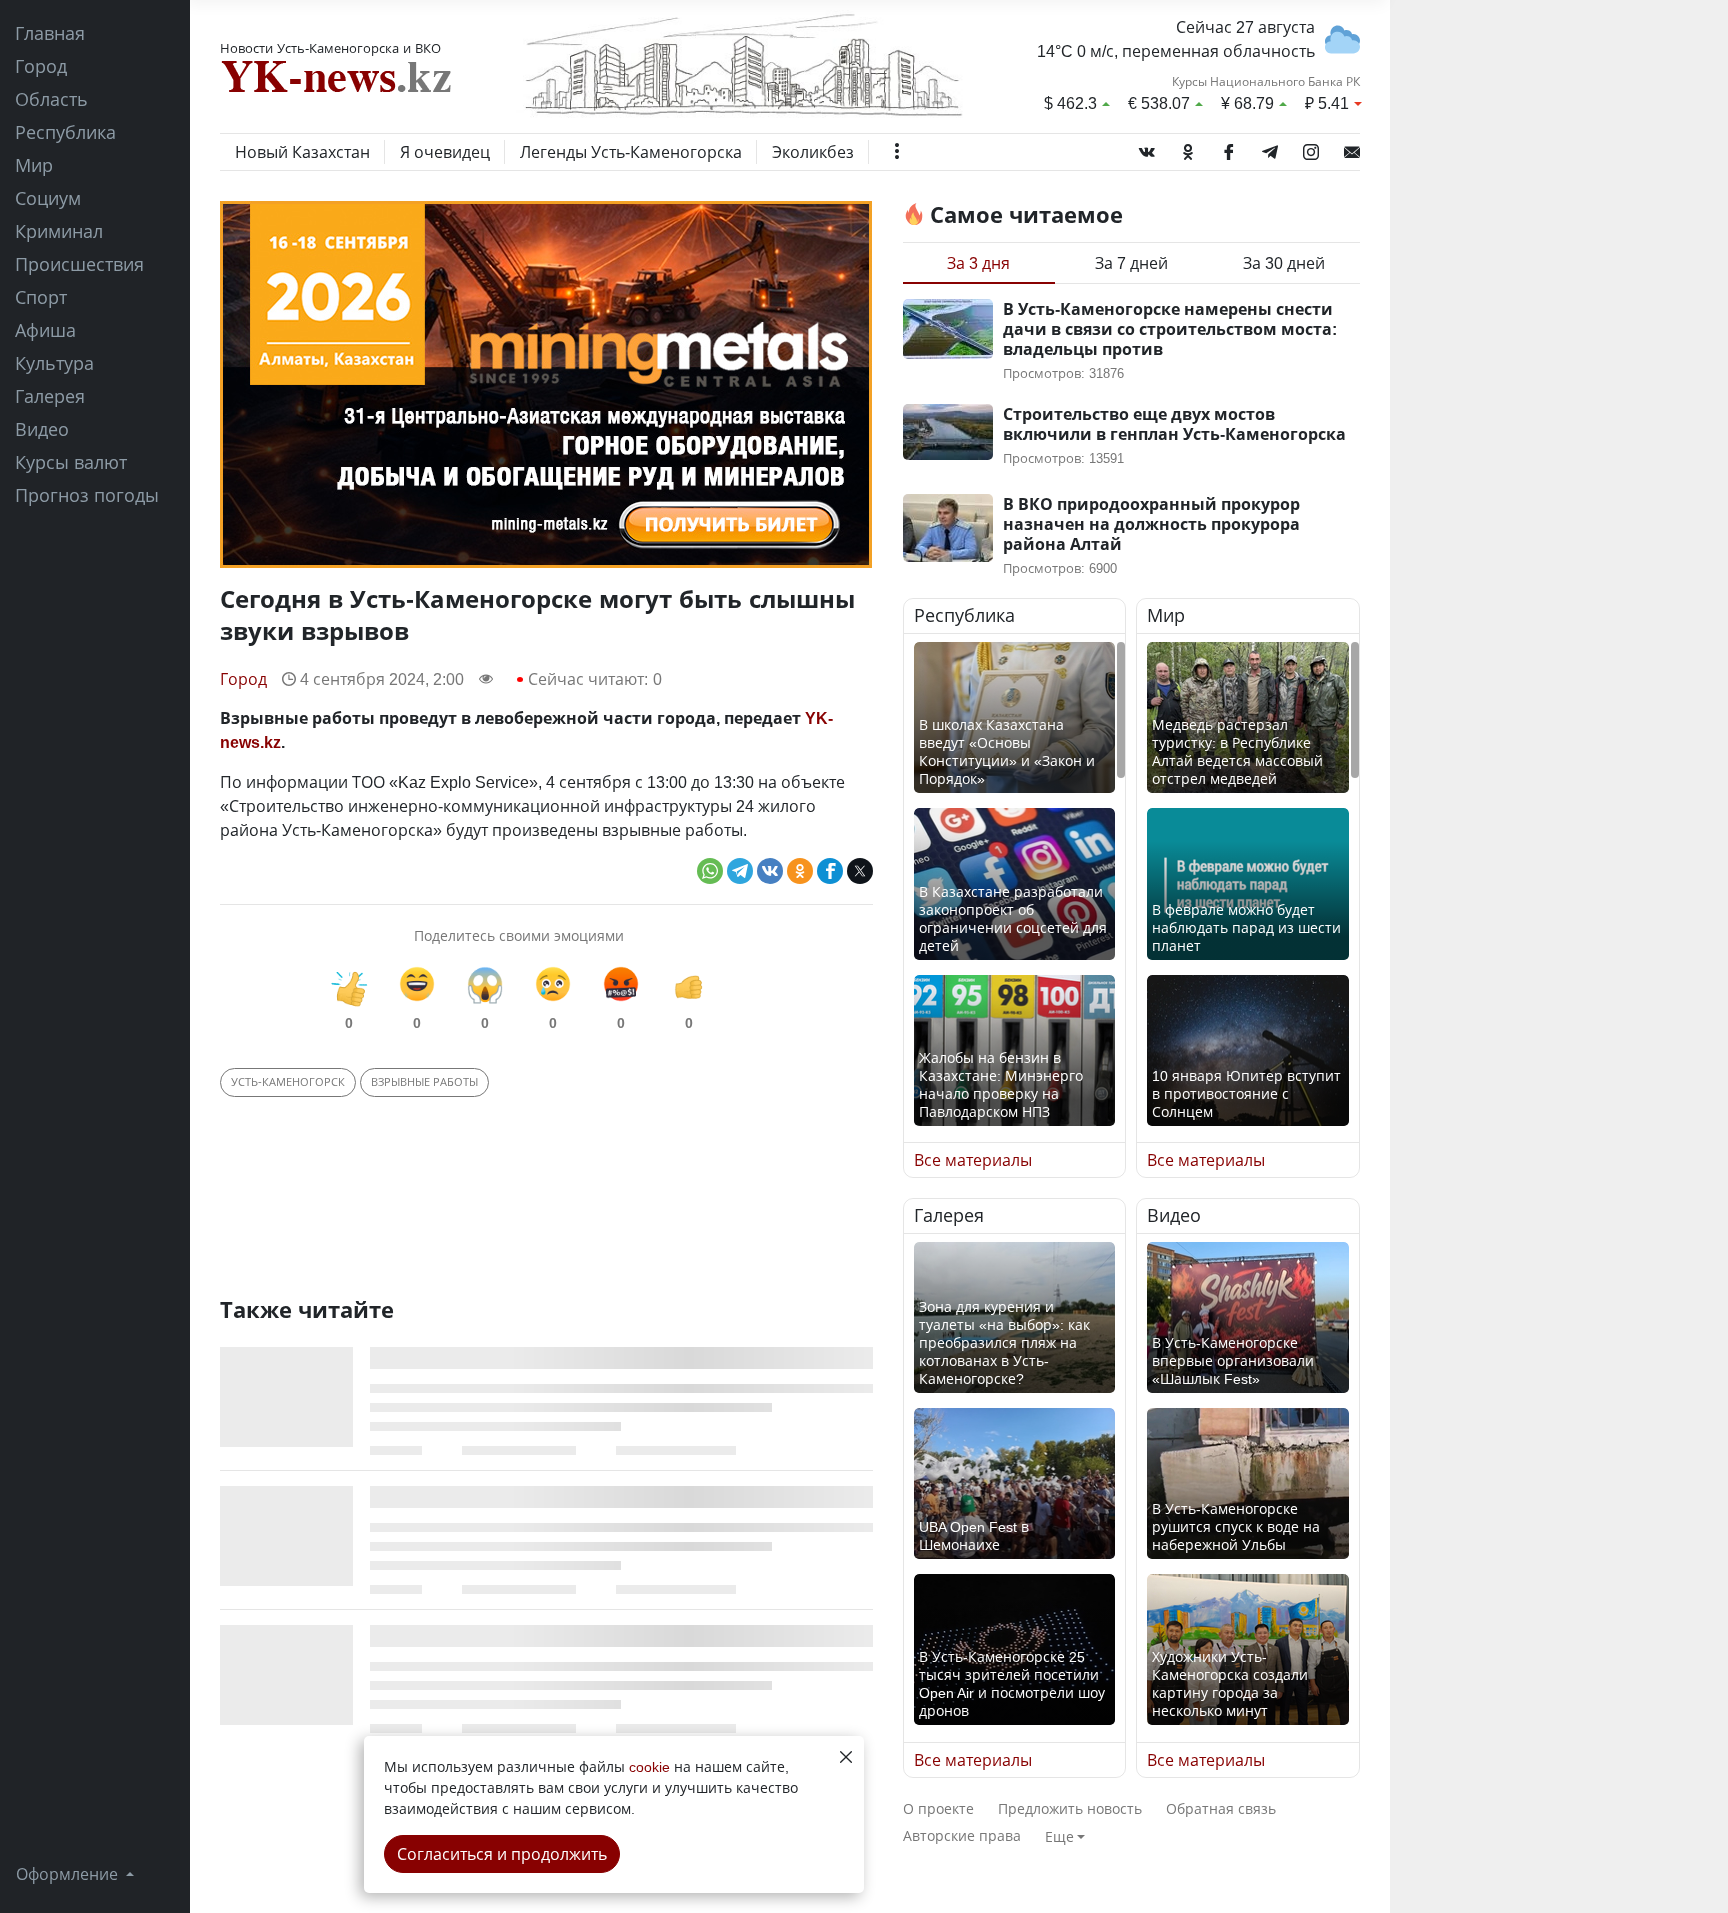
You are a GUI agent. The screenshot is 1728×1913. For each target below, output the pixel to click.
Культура (54, 363)
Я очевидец (445, 152)
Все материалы (973, 1160)
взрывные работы (424, 1081)
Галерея (50, 396)
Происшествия (79, 264)
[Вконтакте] (1147, 148)
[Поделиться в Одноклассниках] (800, 871)
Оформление (69, 1874)
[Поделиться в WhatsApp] (710, 871)
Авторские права (962, 1835)
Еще (1059, 1836)
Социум (48, 198)
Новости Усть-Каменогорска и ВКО (330, 48)
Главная (50, 33)
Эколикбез (813, 152)
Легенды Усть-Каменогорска (631, 152)
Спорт (41, 297)
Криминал (59, 231)
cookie (649, 1766)
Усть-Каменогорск (288, 1081)
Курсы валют (71, 462)
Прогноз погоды (87, 495)
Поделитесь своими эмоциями (519, 935)
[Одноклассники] (1188, 148)
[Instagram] (1311, 148)
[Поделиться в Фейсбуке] (830, 871)
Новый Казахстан (302, 152)
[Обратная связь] (1352, 148)
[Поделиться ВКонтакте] (770, 871)
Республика (65, 132)
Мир (34, 165)
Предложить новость (1070, 1808)
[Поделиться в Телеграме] (740, 871)
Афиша (45, 330)
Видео (42, 429)
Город (41, 66)
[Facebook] (1229, 148)
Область (51, 99)
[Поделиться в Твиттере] (860, 871)
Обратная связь (1221, 1808)
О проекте (938, 1808)
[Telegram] (1270, 148)
